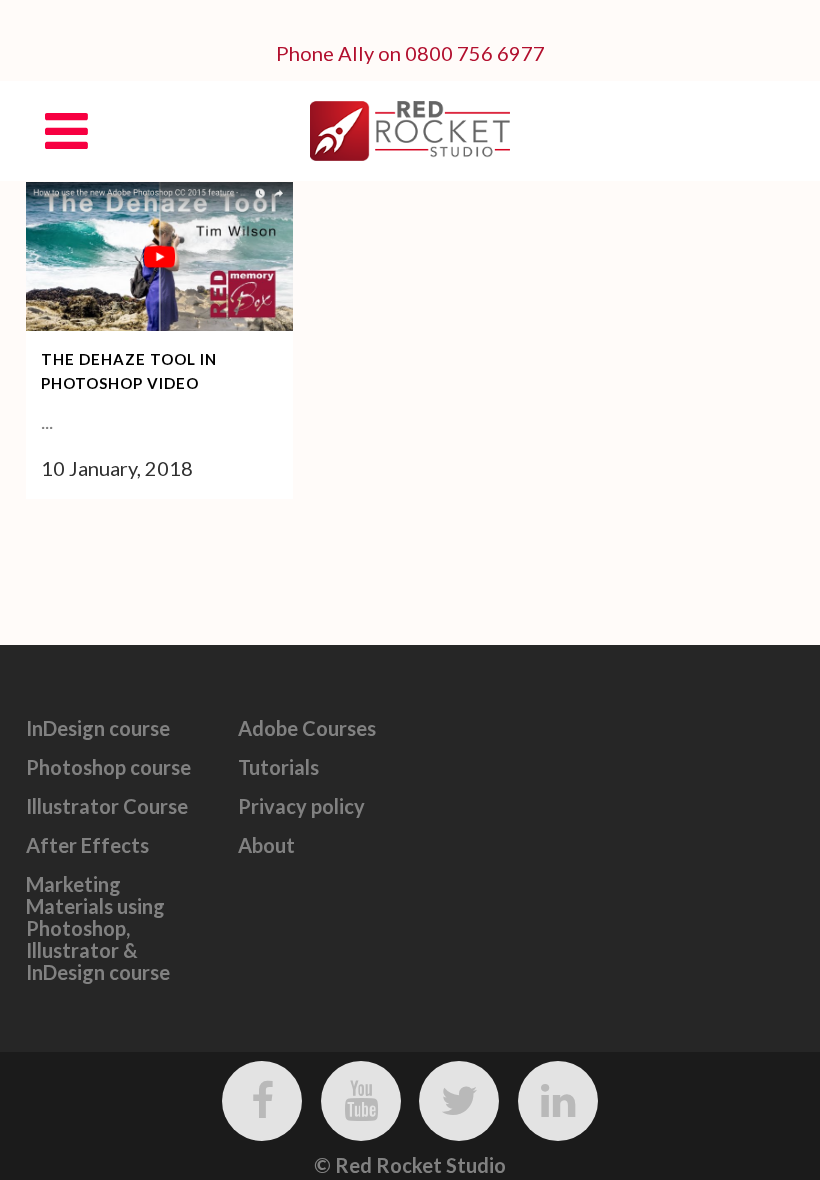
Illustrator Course (107, 806)
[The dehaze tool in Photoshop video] (159, 256)
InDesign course (98, 728)
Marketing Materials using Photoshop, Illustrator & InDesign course (98, 928)
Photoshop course (108, 767)
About (266, 845)
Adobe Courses (307, 728)
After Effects (87, 845)
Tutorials (278, 767)
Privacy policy (301, 806)
